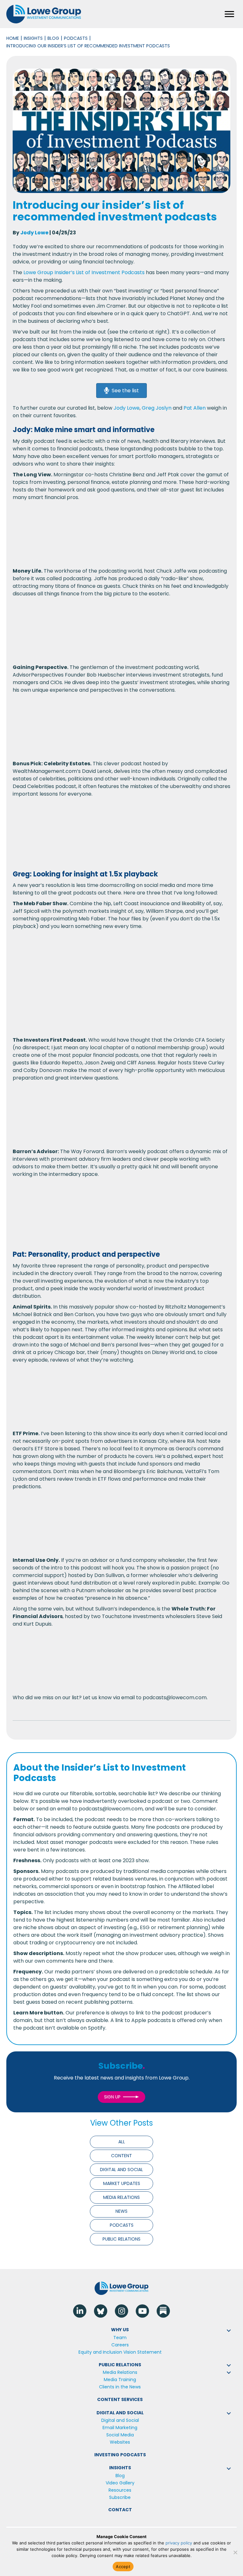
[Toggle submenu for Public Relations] (229, 2365)
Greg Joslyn (157, 408)
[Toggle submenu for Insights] (229, 2469)
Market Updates (122, 2183)
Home (13, 38)
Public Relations (121, 2239)
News (121, 2211)
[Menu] (229, 14)
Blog (53, 38)
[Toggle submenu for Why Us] (229, 2331)
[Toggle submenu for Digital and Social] (229, 2413)
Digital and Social (121, 2170)
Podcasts (76, 38)
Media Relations (121, 2197)
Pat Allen (195, 408)
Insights (33, 38)
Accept (123, 2567)
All (122, 2142)
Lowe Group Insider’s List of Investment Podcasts (84, 272)
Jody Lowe (34, 233)
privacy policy (179, 2543)
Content (121, 2156)
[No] (235, 2552)
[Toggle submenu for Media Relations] (229, 2373)
